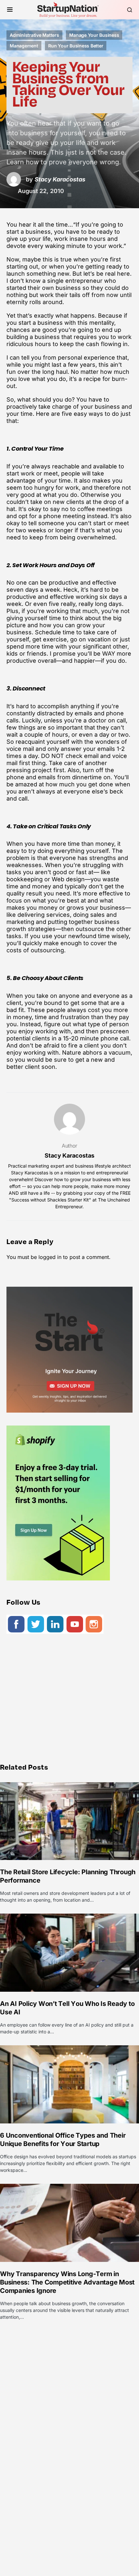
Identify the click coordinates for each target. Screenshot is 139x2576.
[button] (10, 10)
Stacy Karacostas (69, 1155)
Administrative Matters (34, 35)
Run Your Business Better (76, 46)
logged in (50, 1257)
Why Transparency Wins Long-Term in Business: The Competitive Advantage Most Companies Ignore (67, 2282)
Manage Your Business (94, 35)
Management (24, 46)
